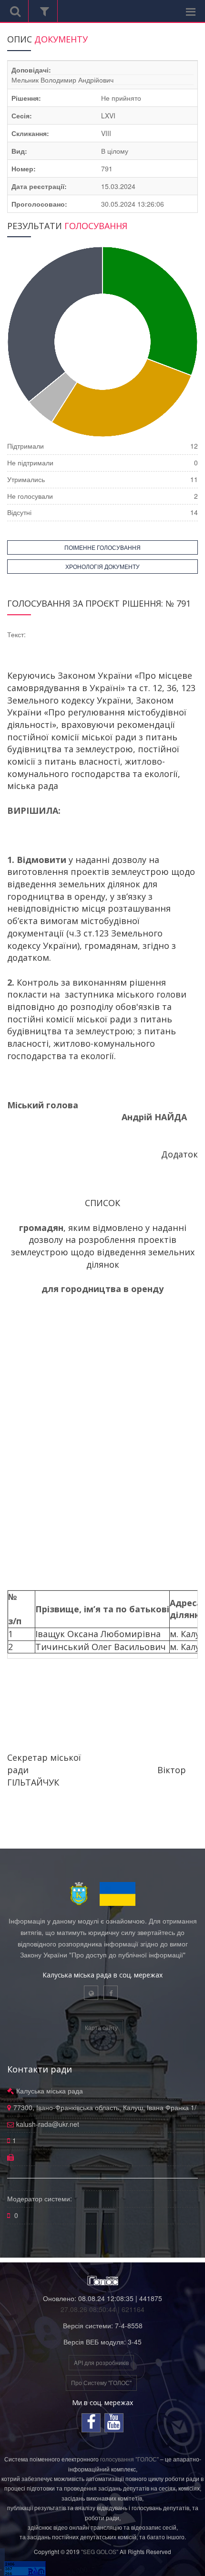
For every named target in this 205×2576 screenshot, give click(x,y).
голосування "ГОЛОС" (129, 2459)
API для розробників (101, 2362)
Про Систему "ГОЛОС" (101, 2382)
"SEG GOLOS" (100, 2551)
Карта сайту (101, 2027)
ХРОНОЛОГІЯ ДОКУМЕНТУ (102, 566)
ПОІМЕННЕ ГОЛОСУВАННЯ (102, 547)
